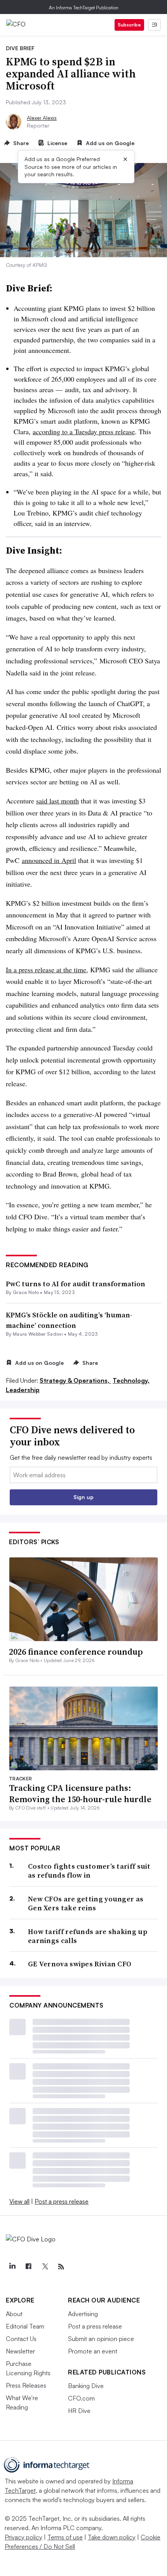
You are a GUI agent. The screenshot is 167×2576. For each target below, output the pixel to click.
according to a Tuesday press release (84, 431)
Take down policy (112, 2537)
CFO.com (81, 2398)
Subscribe (129, 25)
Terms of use (65, 2537)
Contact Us (21, 2339)
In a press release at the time (46, 970)
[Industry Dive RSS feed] (61, 2267)
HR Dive (79, 2411)
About (14, 2314)
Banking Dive (86, 2386)
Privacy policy (23, 2537)
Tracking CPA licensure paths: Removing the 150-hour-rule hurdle (80, 1793)
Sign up (83, 1497)
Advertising (83, 2314)
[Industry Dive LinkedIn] (12, 2267)
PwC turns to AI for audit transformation (76, 1284)
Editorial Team (25, 2326)
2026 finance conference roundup (76, 1652)
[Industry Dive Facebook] (28, 2267)
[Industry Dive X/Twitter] (45, 2267)
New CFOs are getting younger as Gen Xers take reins (86, 1904)
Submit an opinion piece (101, 2339)
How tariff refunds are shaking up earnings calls (88, 1936)
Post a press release (62, 2201)
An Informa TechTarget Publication (84, 8)
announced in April (49, 860)
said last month (57, 801)
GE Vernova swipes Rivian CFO (80, 1964)
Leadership (23, 1390)
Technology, (131, 1380)
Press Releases (26, 2385)
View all (19, 2201)
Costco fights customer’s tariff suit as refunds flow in (89, 1871)
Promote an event (93, 2351)
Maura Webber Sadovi (38, 1334)
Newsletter (20, 2351)
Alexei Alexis (42, 118)
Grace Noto (26, 1292)
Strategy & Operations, (75, 1380)
